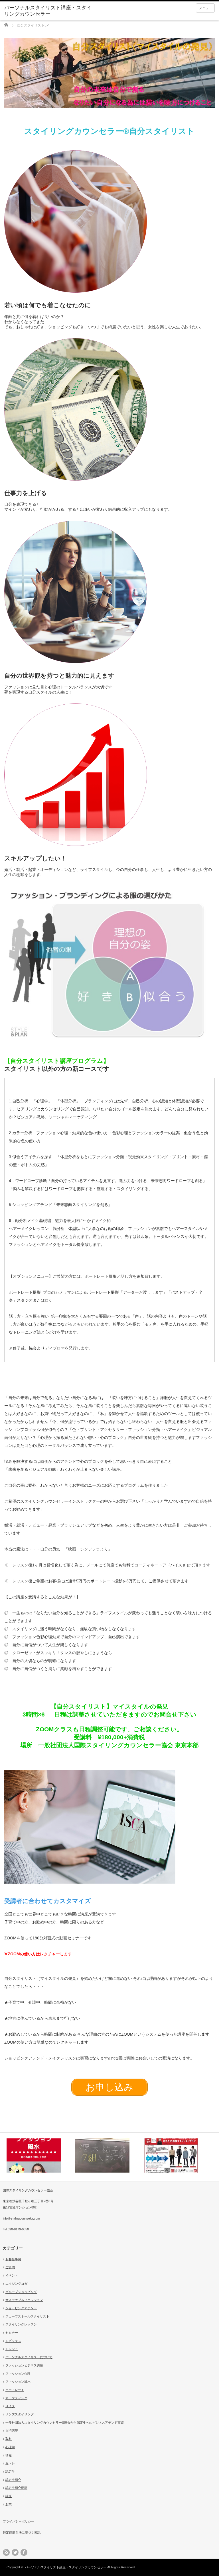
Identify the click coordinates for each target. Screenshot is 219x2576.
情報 (9, 2455)
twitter (15, 2552)
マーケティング (16, 2398)
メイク (10, 2406)
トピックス (13, 2341)
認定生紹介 (13, 2480)
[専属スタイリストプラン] (109, 2155)
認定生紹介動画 (16, 2488)
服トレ (10, 2463)
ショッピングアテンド (21, 2308)
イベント (12, 2275)
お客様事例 (13, 2259)
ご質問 (10, 2267)
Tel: (5, 2229)
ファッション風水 (18, 2382)
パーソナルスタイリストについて (29, 2357)
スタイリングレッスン (21, 2324)
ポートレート (15, 2390)
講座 (9, 2496)
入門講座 (12, 2431)
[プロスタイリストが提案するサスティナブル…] (178, 2155)
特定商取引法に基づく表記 (22, 2532)
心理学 (10, 2447)
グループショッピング (21, 2292)
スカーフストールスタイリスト (27, 2316)
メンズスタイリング (20, 2414)
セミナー (12, 2333)
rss (6, 2552)
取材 (9, 2439)
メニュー (205, 8)
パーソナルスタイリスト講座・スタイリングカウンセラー (66, 2567)
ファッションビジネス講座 (24, 2365)
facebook (24, 2552)
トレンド (12, 2349)
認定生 (10, 2472)
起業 (9, 2504)
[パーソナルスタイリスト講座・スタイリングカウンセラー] (48, 11)
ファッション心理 (18, 2374)
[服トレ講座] (40, 2155)
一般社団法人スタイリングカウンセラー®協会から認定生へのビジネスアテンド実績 (65, 2423)
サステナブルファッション (24, 2300)
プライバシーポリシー (19, 2521)
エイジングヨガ (16, 2284)
